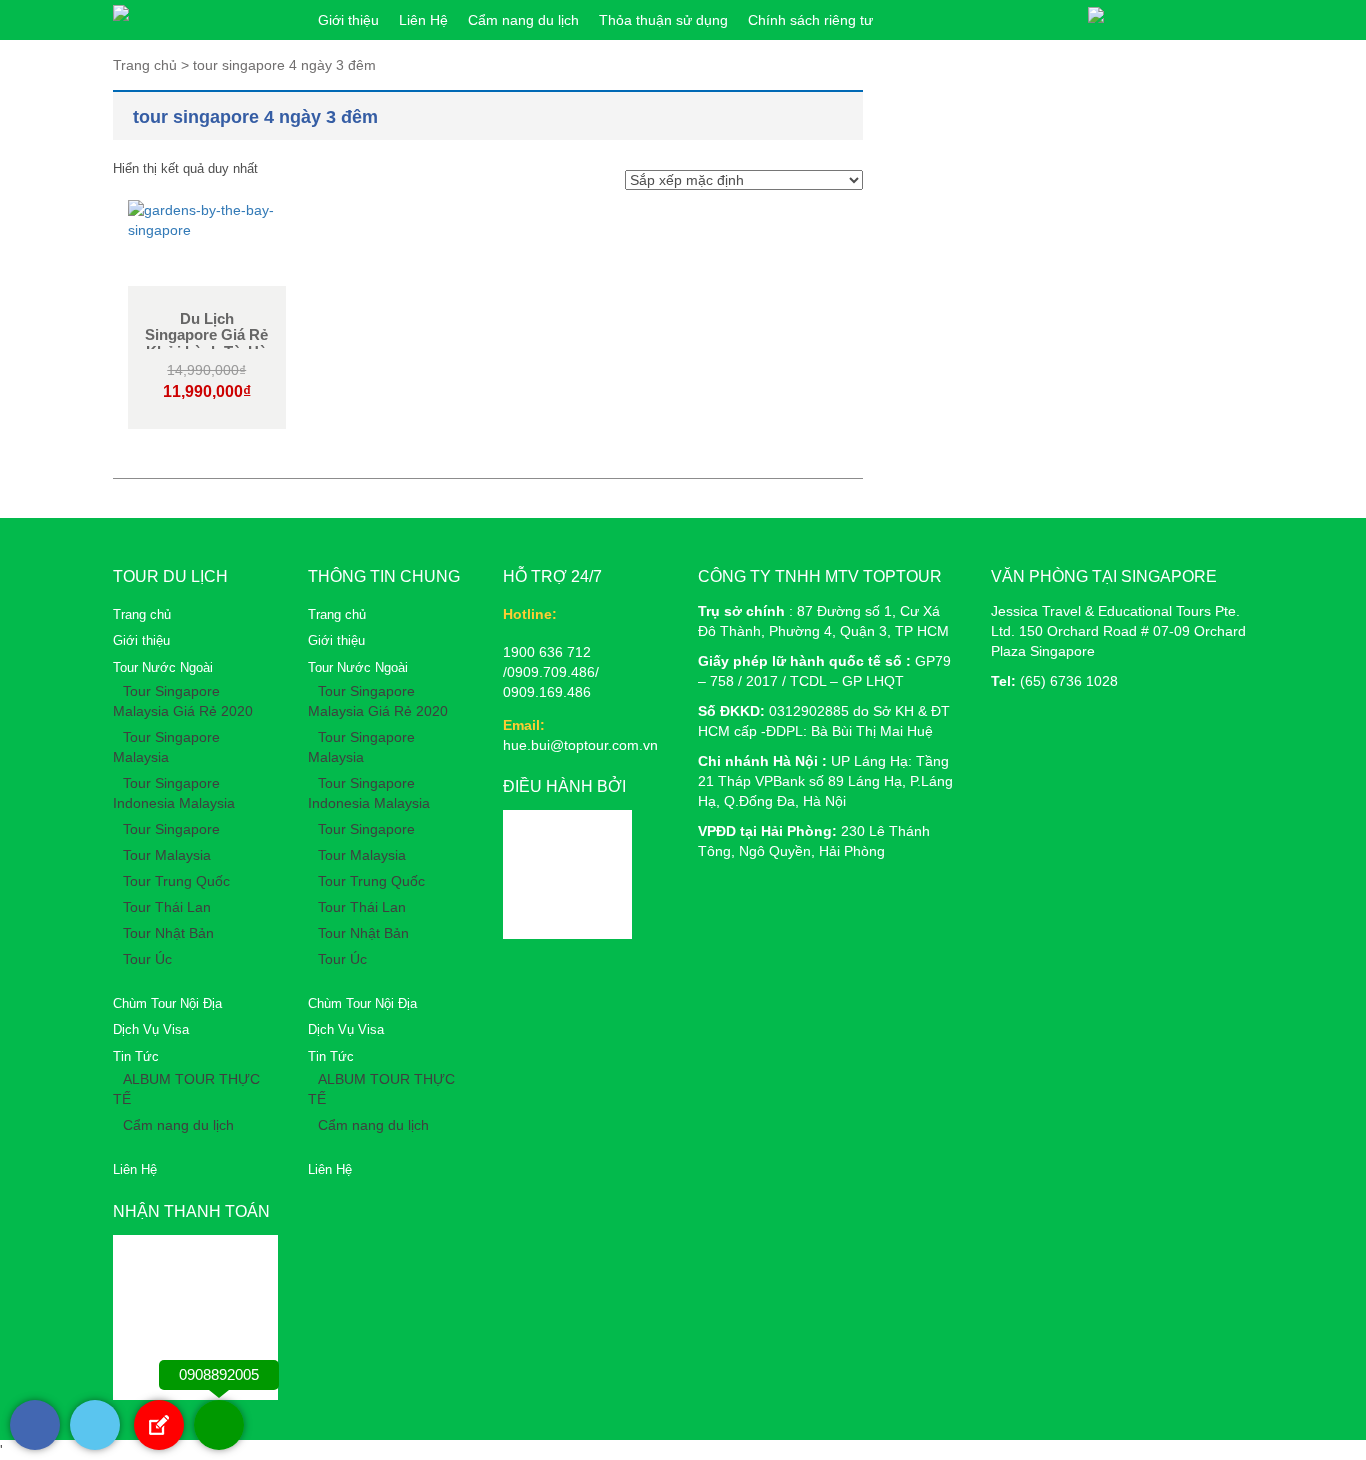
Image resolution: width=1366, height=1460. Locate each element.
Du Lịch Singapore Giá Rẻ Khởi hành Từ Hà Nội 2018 (206, 343)
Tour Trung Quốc (176, 881)
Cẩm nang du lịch (523, 20)
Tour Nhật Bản (168, 933)
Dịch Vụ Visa (151, 1029)
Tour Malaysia (167, 855)
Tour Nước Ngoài (163, 667)
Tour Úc (147, 959)
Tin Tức (136, 1056)
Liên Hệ (423, 20)
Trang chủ (142, 614)
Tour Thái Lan (167, 907)
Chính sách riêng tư (810, 20)
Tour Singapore (171, 829)
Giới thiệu (348, 20)
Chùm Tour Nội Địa (167, 1003)
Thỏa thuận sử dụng (663, 20)
